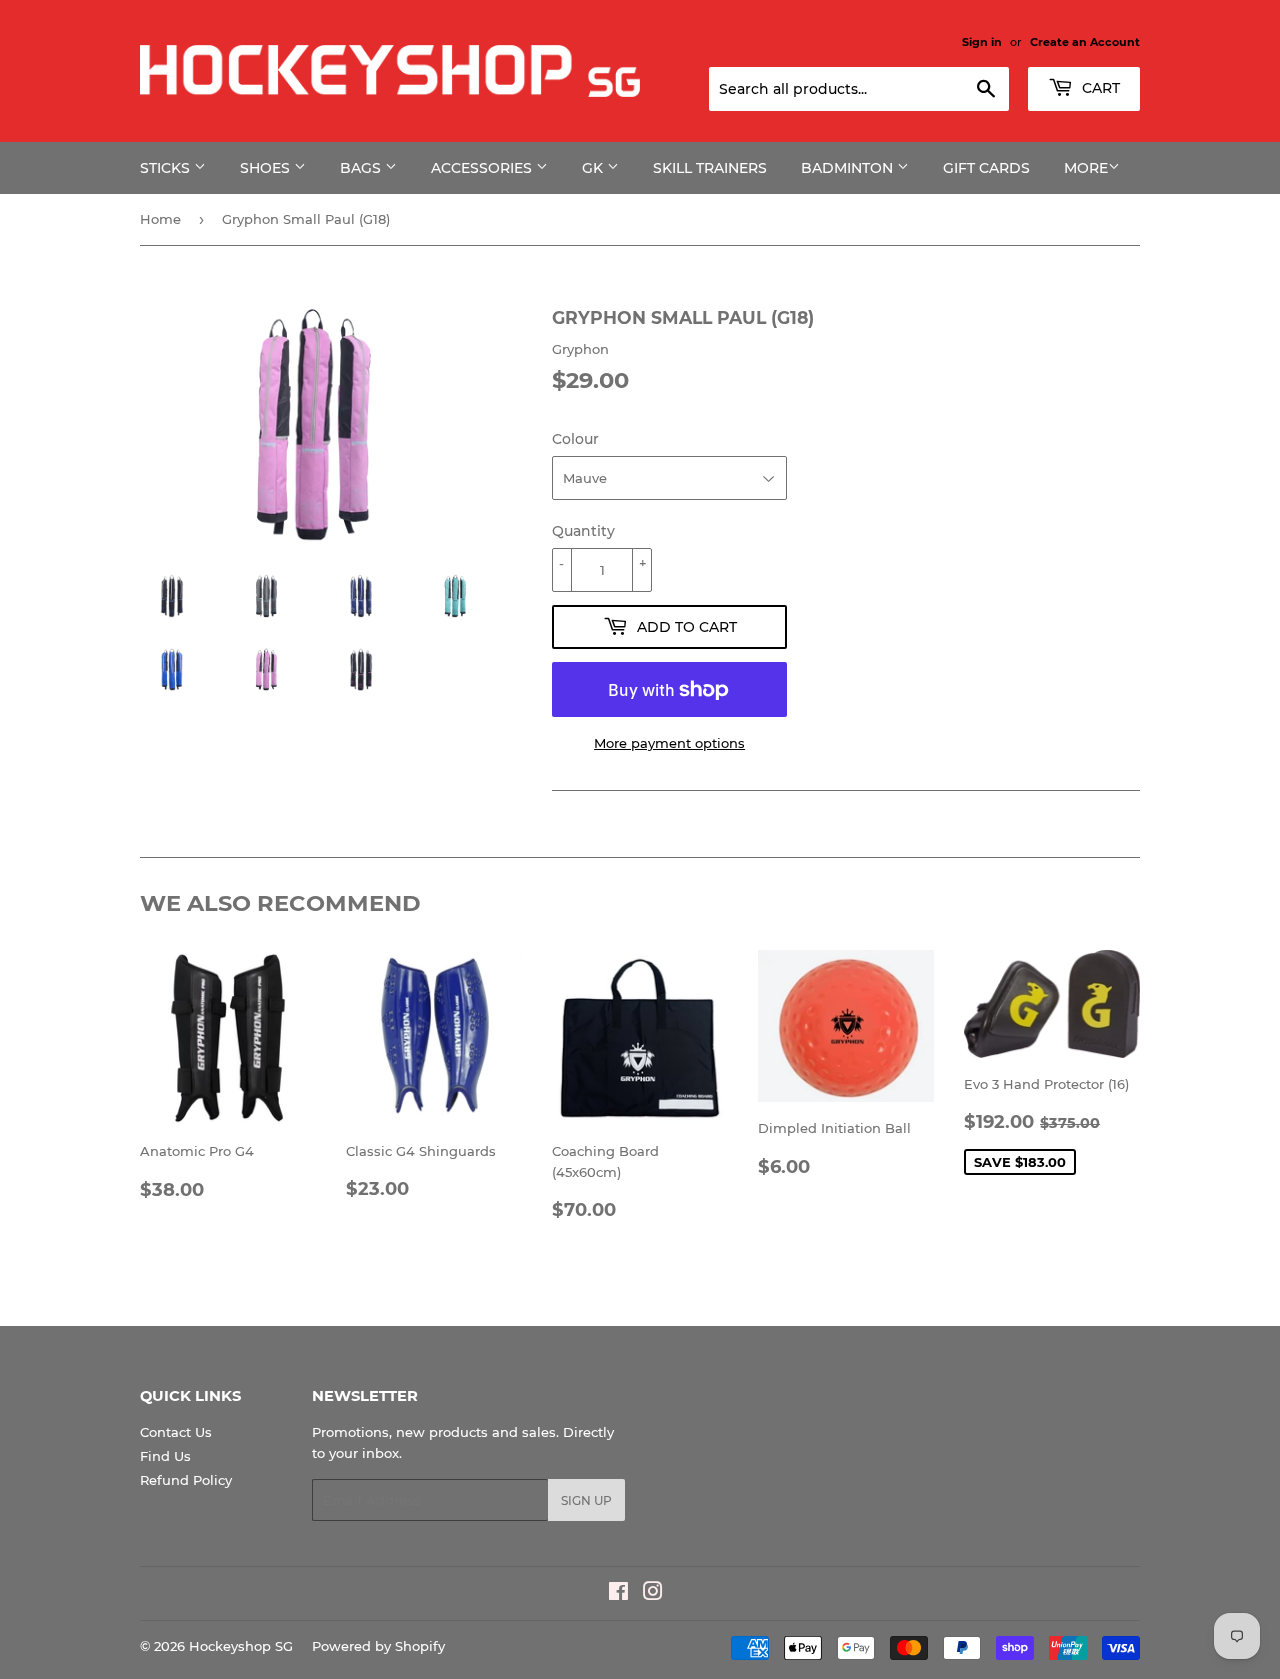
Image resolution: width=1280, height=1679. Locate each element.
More (1086, 168)
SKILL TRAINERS (710, 168)
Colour (575, 439)
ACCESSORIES (483, 168)
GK (594, 168)
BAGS (362, 168)
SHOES (267, 168)
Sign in (982, 42)
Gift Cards (986, 168)
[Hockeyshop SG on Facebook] (618, 1594)
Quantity (583, 531)
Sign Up (586, 1500)
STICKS (167, 168)
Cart (1099, 88)
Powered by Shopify (378, 1646)
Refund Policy (186, 1480)
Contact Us (176, 1432)
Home (160, 219)
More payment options (669, 743)
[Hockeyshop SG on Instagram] (653, 1594)
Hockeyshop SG (241, 1646)
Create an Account (1085, 42)
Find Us (165, 1456)
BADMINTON (849, 168)
